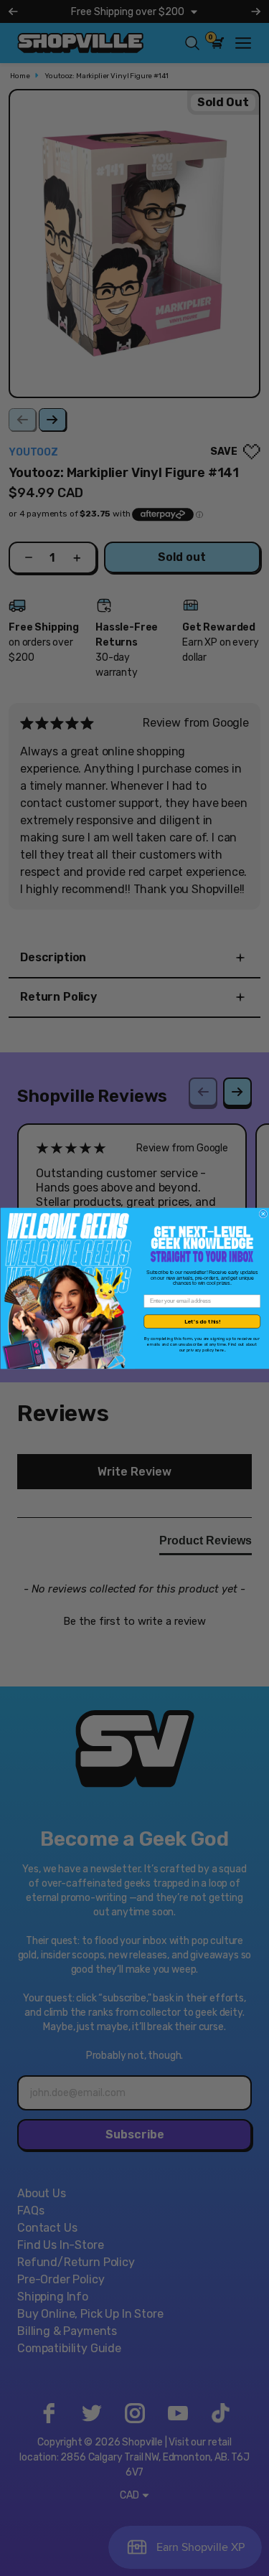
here (220, 1350)
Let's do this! (202, 1321)
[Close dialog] (263, 1214)
